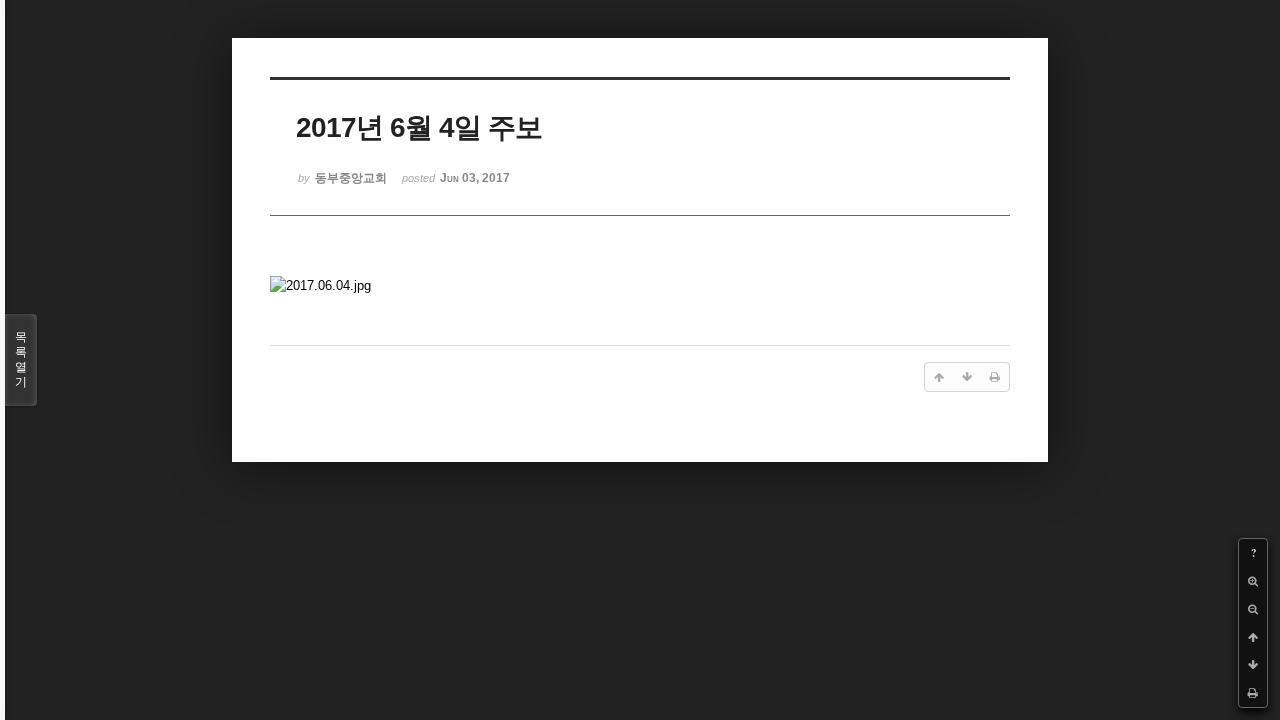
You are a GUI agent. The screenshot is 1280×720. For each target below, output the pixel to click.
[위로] (1253, 637)
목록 (21, 359)
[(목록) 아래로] (1253, 665)
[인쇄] (1253, 693)
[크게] (1253, 581)
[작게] (1253, 609)
